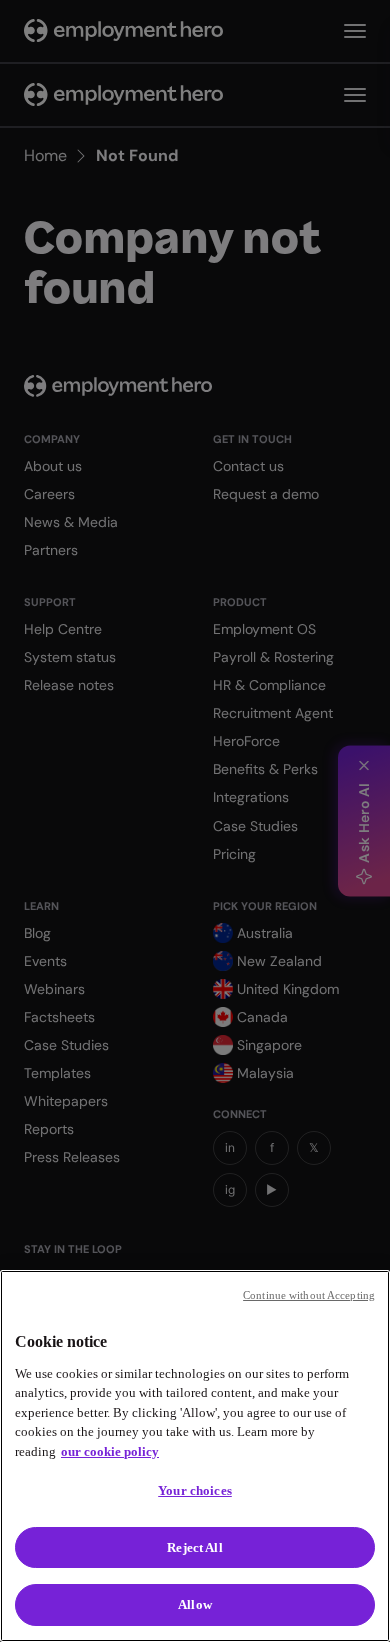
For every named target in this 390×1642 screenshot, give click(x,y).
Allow (195, 1604)
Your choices (195, 1490)
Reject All (194, 1547)
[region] (195, 1456)
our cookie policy (110, 1451)
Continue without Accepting (309, 1295)
